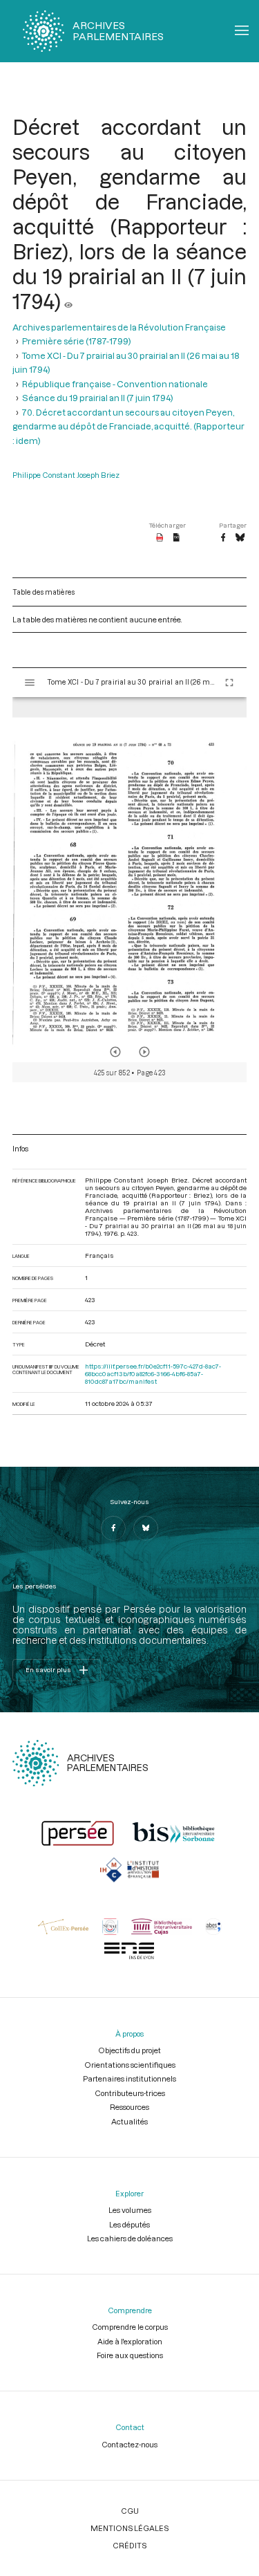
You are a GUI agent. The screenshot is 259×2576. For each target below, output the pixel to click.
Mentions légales (129, 2528)
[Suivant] (144, 1052)
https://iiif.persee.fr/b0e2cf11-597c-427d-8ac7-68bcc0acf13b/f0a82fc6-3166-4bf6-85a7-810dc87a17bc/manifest (153, 1374)
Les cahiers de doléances (130, 2238)
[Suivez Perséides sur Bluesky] (146, 1528)
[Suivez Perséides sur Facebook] (113, 1528)
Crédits (129, 2545)
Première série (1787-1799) (77, 341)
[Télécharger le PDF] (160, 538)
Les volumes (130, 2210)
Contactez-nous (129, 2444)
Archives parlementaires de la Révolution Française (119, 327)
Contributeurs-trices (130, 2093)
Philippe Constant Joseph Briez (66, 475)
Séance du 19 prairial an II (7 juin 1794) (98, 398)
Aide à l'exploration (130, 2341)
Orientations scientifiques (130, 2065)
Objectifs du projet (129, 2050)
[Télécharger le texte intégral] (176, 538)
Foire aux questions (130, 2355)
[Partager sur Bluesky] (240, 538)
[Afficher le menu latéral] (30, 683)
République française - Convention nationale (115, 384)
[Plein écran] (229, 683)
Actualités (129, 2121)
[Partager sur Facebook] (223, 538)
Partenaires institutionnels (129, 2078)
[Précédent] (115, 1052)
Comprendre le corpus (130, 2327)
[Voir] (68, 301)
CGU (130, 2511)
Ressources (129, 2107)
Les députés (129, 2224)
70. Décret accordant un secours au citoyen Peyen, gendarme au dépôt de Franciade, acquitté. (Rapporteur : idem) (128, 426)
